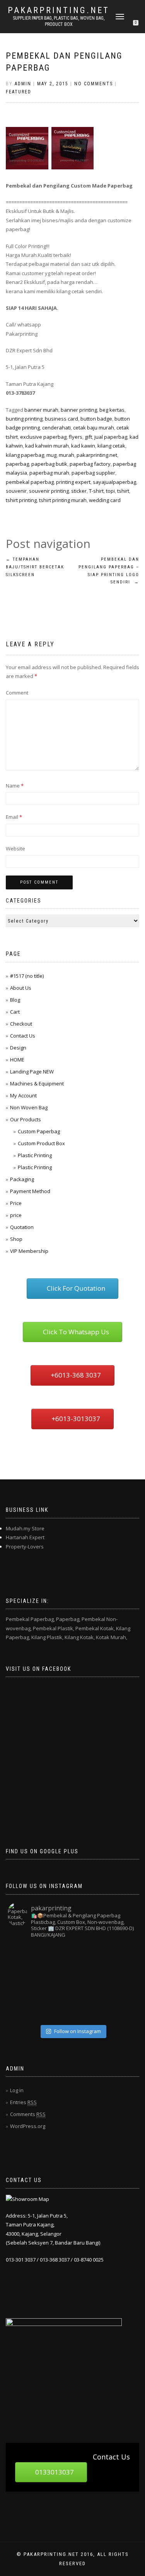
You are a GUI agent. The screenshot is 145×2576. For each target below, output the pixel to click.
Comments (28, 2114)
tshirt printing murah (63, 500)
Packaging (22, 1179)
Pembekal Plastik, (54, 1628)
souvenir (16, 491)
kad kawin (83, 446)
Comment (17, 693)
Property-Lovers (25, 1547)
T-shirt (96, 491)
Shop (16, 1239)
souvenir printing (49, 491)
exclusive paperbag (43, 437)
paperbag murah (49, 473)
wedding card (105, 500)
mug (51, 455)
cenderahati (56, 428)
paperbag (17, 464)
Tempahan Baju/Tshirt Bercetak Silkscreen (35, 567)
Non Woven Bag (29, 1107)
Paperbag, (68, 1619)
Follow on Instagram (78, 2031)
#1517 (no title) (27, 976)
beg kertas (112, 410)
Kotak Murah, (112, 1637)
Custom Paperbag (39, 1131)
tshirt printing (21, 500)
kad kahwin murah (47, 446)
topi (110, 491)
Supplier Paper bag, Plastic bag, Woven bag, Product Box (59, 21)
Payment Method (30, 1191)
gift (88, 437)
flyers (76, 437)
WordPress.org (28, 2126)
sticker (79, 491)
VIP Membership (29, 1251)
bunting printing (24, 419)
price (16, 1215)
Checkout (21, 1024)
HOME (17, 1060)
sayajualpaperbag (114, 482)
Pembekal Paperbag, (30, 1619)
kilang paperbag (25, 455)
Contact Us (23, 1036)
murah (67, 455)
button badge (96, 419)
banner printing (79, 410)
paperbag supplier (93, 473)
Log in (17, 2090)
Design (18, 1048)
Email (14, 817)
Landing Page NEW (32, 1072)
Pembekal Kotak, (95, 1628)
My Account (23, 1095)
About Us (21, 988)
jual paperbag (111, 437)
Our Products (26, 1119)
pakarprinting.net (59, 10)
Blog (15, 1000)
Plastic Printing (35, 1155)
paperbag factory (90, 464)
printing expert (73, 482)
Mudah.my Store (25, 1528)
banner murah (41, 410)
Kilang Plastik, (47, 1637)
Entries (23, 2102)
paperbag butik (49, 464)
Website (15, 849)
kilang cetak (111, 446)
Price (16, 1203)
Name (15, 786)
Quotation (22, 1227)
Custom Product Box (41, 1143)
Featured (19, 92)
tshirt (123, 491)
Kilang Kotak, (80, 1637)
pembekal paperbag (30, 482)
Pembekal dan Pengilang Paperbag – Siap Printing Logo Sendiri (109, 571)
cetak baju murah (94, 428)
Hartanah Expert (25, 1537)
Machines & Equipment (37, 1083)
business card (61, 419)
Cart (15, 1012)
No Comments (94, 84)
